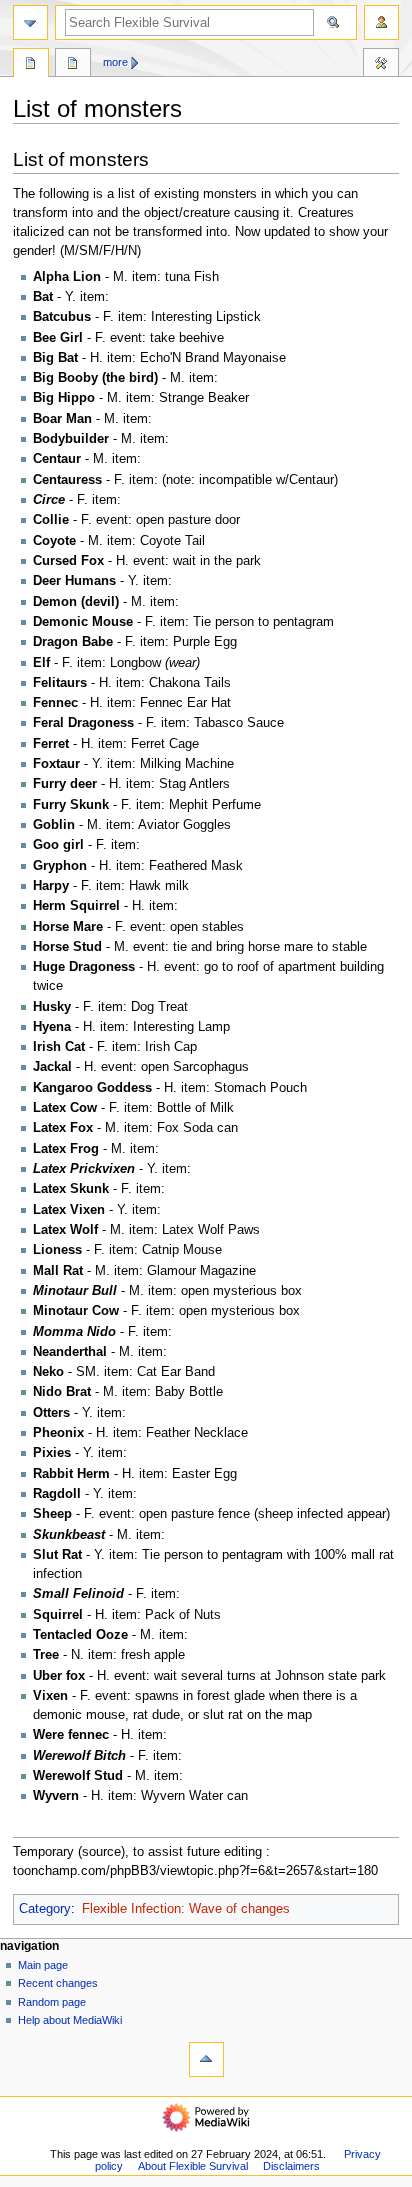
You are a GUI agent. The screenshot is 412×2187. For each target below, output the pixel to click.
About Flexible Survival (193, 2166)
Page (31, 65)
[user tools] (381, 22)
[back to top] (206, 2059)
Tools (381, 65)
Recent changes (58, 1983)
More (115, 62)
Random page (52, 2002)
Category (45, 1909)
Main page (43, 1965)
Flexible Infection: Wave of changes (186, 1909)
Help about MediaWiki (70, 2020)
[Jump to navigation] (30, 22)
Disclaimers (291, 2166)
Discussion (73, 65)
